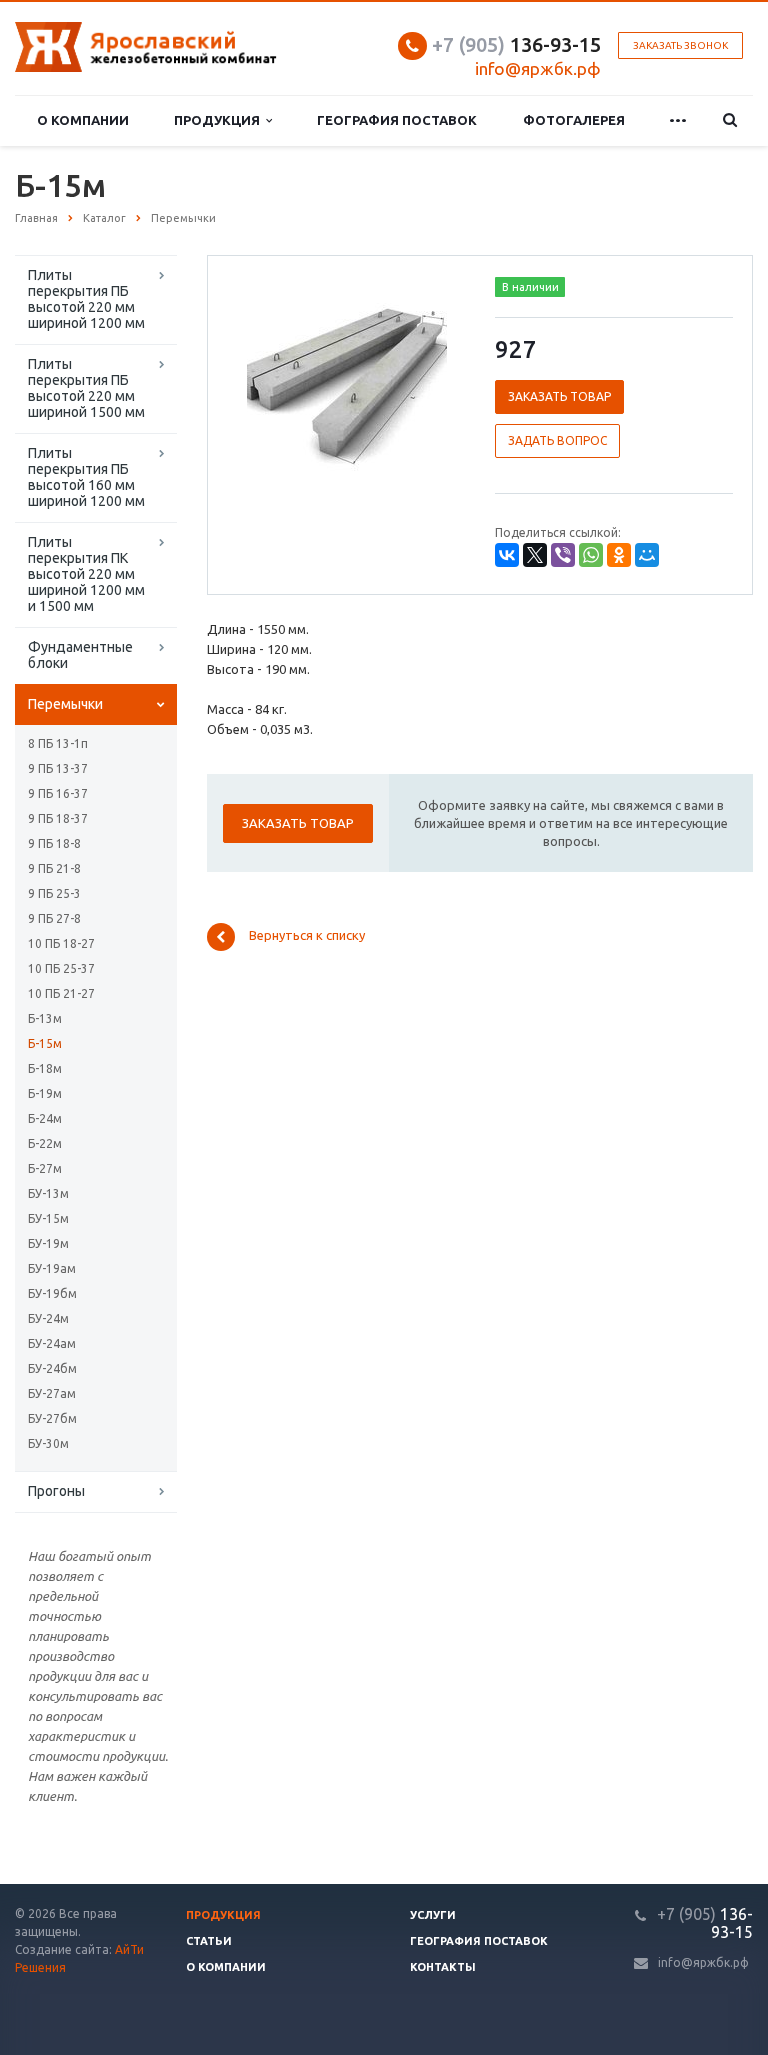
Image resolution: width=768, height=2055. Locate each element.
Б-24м (45, 1118)
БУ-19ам (52, 1268)
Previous (265, 384)
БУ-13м (48, 1193)
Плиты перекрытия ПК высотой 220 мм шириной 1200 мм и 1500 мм (86, 574)
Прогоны (56, 1491)
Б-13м (45, 1018)
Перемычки (65, 704)
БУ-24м (48, 1318)
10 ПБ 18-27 (61, 943)
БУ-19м (48, 1243)
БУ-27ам (52, 1393)
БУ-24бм (52, 1368)
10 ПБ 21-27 (61, 993)
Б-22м (45, 1143)
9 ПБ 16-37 (58, 793)
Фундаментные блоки (80, 655)
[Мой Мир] (647, 555)
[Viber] (563, 555)
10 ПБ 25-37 (61, 968)
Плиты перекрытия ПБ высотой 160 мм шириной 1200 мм (86, 477)
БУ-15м (48, 1218)
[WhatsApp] (591, 555)
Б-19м (45, 1093)
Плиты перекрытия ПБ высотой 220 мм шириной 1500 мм (86, 388)
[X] (535, 555)
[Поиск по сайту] (730, 120)
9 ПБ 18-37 (58, 818)
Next (430, 384)
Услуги (433, 1915)
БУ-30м (48, 1443)
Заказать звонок (680, 45)
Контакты (443, 1967)
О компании (83, 120)
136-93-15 (516, 44)
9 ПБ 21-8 (54, 868)
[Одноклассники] (619, 555)
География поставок (397, 120)
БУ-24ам (52, 1343)
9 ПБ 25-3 (54, 893)
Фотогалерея (574, 120)
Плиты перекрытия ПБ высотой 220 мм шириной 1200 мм (86, 299)
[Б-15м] (347, 386)
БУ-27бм (52, 1418)
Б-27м (45, 1168)
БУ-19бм (52, 1293)
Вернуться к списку (307, 936)
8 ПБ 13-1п (58, 743)
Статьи (209, 1941)
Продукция (220, 120)
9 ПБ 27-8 (54, 918)
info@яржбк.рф (703, 1962)
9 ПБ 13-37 (58, 768)
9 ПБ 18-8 (54, 843)
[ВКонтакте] (507, 555)
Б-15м (45, 1043)
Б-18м (45, 1068)
